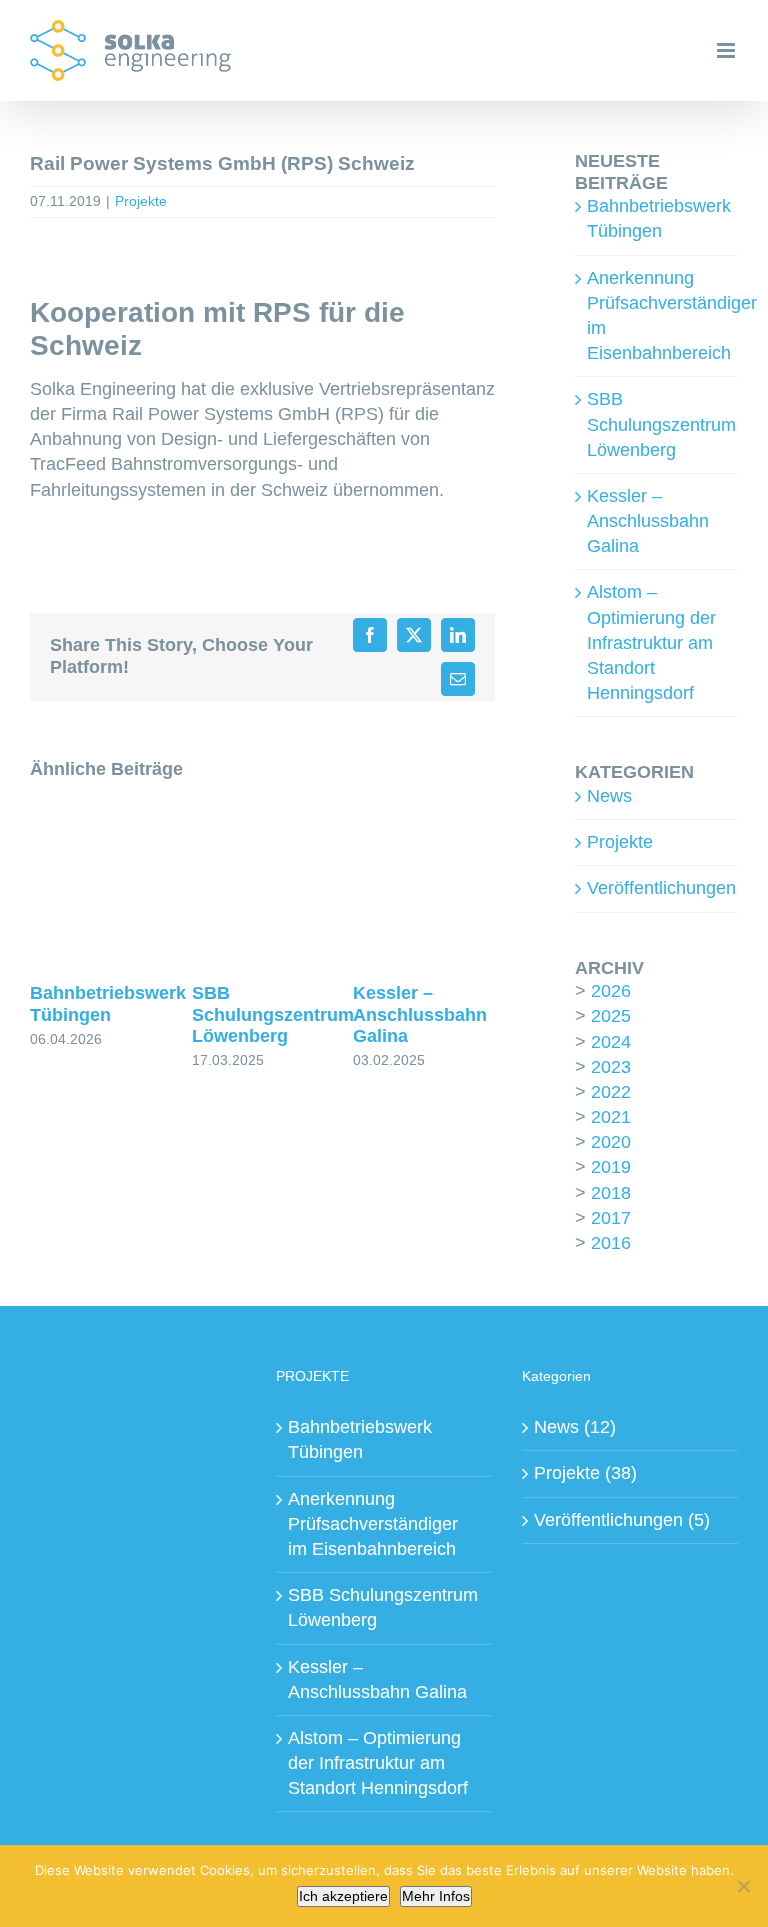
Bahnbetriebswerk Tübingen (108, 1004)
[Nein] (743, 1886)
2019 (611, 1167)
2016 (611, 1243)
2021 (611, 1117)
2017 (611, 1218)
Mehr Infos (436, 1896)
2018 (611, 1193)
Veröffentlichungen (657, 888)
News (609, 796)
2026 (611, 991)
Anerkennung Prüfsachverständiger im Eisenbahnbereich (373, 1524)
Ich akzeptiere (343, 1896)
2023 (611, 1067)
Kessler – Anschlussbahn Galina (420, 1014)
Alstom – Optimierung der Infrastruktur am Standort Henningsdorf (651, 642)
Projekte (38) (585, 1473)
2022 (611, 1092)
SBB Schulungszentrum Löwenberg (273, 1014)
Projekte (141, 201)
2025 (611, 1016)
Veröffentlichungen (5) (622, 1520)
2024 (611, 1042)
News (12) (575, 1427)
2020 (611, 1142)
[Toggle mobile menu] (727, 50)
